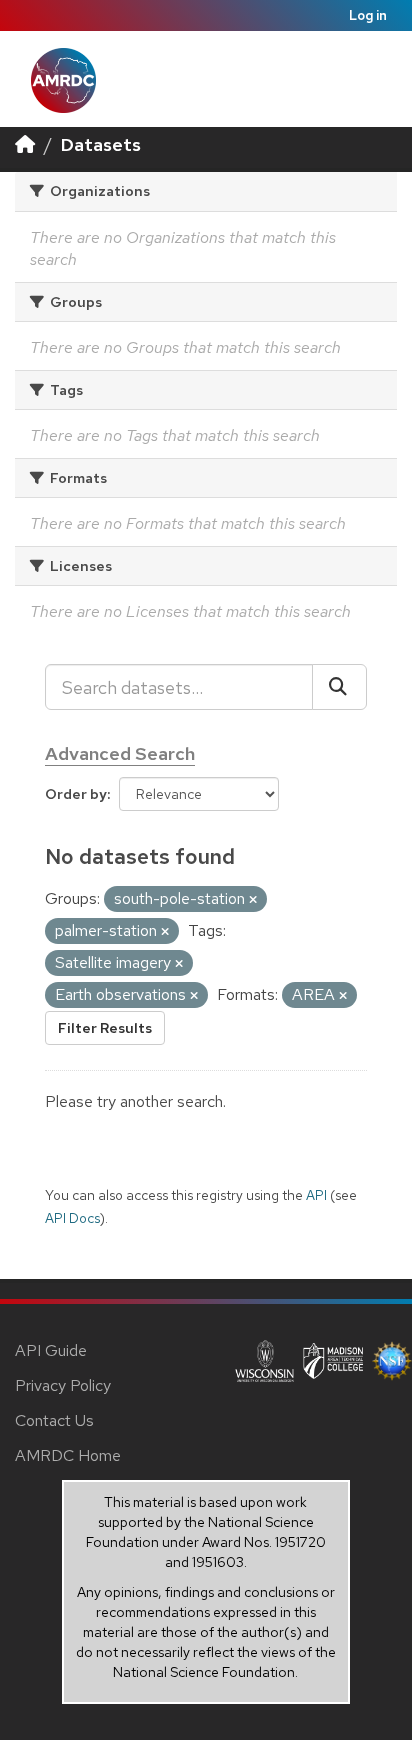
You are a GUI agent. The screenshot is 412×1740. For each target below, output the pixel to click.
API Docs (72, 1218)
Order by (76, 794)
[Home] (25, 144)
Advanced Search (120, 753)
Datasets (101, 144)
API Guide (51, 1350)
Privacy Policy (63, 1385)
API (316, 1195)
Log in (368, 15)
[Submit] (339, 687)
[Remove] (253, 900)
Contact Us (54, 1420)
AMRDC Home (68, 1455)
